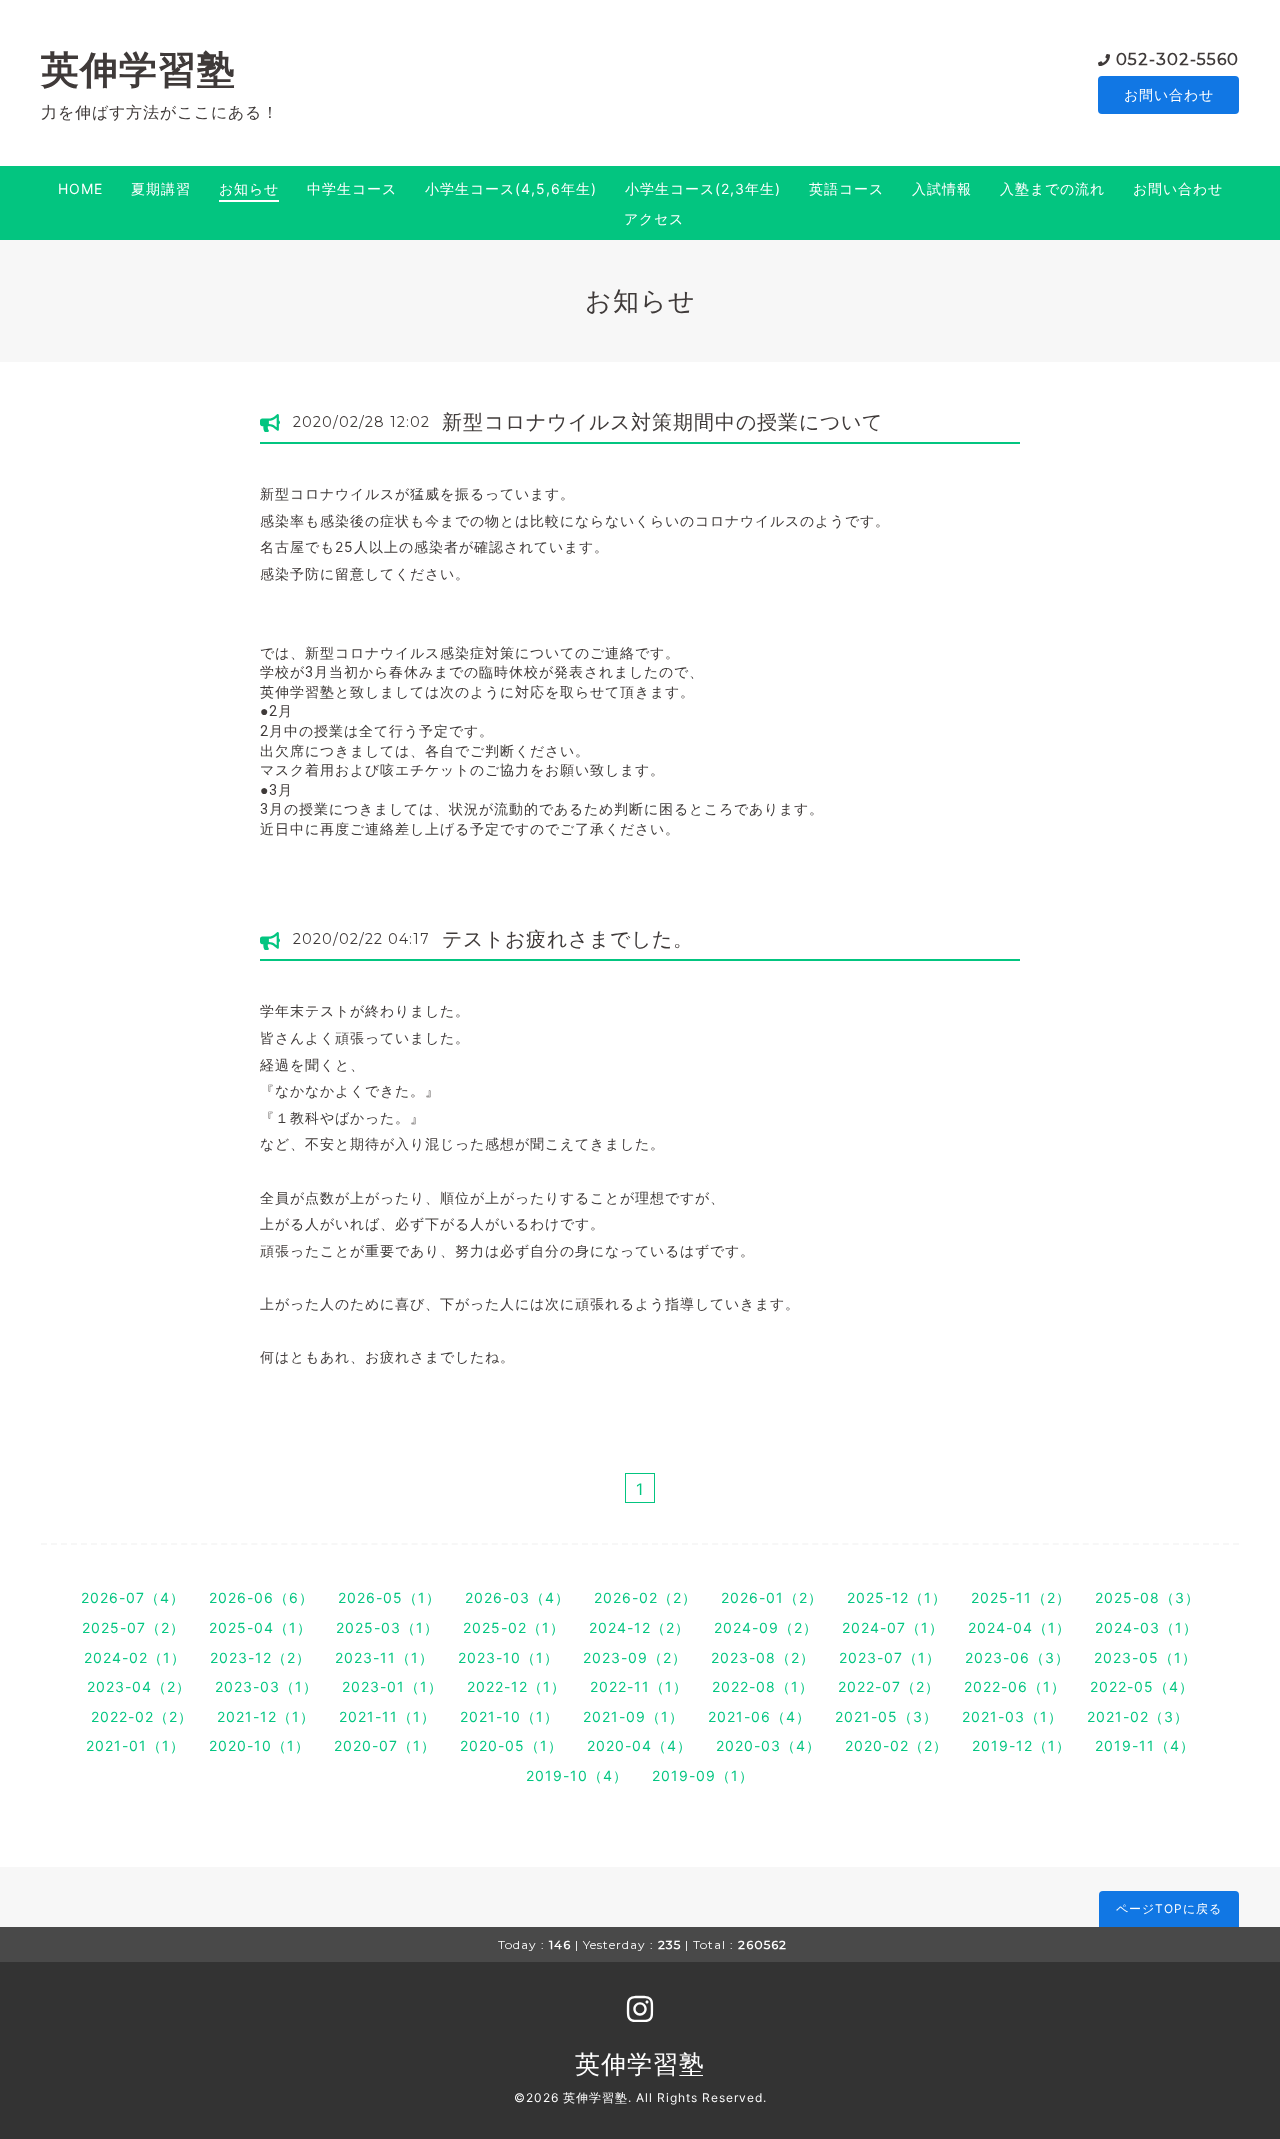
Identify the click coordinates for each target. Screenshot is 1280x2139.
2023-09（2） (635, 1657)
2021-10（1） (509, 1716)
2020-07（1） (385, 1745)
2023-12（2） (260, 1657)
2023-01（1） (392, 1686)
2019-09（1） (703, 1775)
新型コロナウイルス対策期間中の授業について (662, 422)
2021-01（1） (135, 1745)
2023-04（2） (139, 1686)
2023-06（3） (1017, 1657)
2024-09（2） (766, 1627)
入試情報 (942, 188)
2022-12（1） (516, 1686)
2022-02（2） (142, 1716)
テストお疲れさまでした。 (568, 939)
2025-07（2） (133, 1627)
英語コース (846, 188)
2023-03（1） (266, 1686)
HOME (80, 188)
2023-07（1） (890, 1657)
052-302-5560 (1177, 59)
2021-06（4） (759, 1716)
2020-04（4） (639, 1745)
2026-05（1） (389, 1597)
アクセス (654, 218)
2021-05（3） (886, 1716)
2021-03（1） (1012, 1716)
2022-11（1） (639, 1686)
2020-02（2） (896, 1745)
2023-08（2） (763, 1657)
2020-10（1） (259, 1745)
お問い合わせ (1169, 94)
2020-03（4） (768, 1745)
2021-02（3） (1138, 1716)
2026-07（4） (133, 1597)
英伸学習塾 (138, 69)
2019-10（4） (577, 1775)
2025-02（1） (514, 1627)
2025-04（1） (260, 1627)
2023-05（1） (1145, 1657)
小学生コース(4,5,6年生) (511, 188)
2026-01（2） (772, 1597)
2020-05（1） (511, 1745)
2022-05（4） (1142, 1686)
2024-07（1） (893, 1627)
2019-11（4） (1145, 1745)
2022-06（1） (1015, 1686)
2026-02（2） (645, 1597)
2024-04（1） (1019, 1627)
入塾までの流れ (1052, 188)
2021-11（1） (387, 1716)
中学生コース (352, 188)
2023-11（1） (384, 1657)
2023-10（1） (508, 1657)
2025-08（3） (1147, 1597)
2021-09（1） (633, 1716)
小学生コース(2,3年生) (703, 188)
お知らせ (249, 188)
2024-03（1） (1146, 1627)
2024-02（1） (135, 1657)
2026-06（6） (261, 1597)
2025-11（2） (1021, 1597)
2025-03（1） (387, 1627)
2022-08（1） (763, 1686)
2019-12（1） (1021, 1745)
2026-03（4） (517, 1597)
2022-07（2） (889, 1686)
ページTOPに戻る (1169, 1908)
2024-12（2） (639, 1627)
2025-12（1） (897, 1597)
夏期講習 (161, 188)
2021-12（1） (266, 1716)
